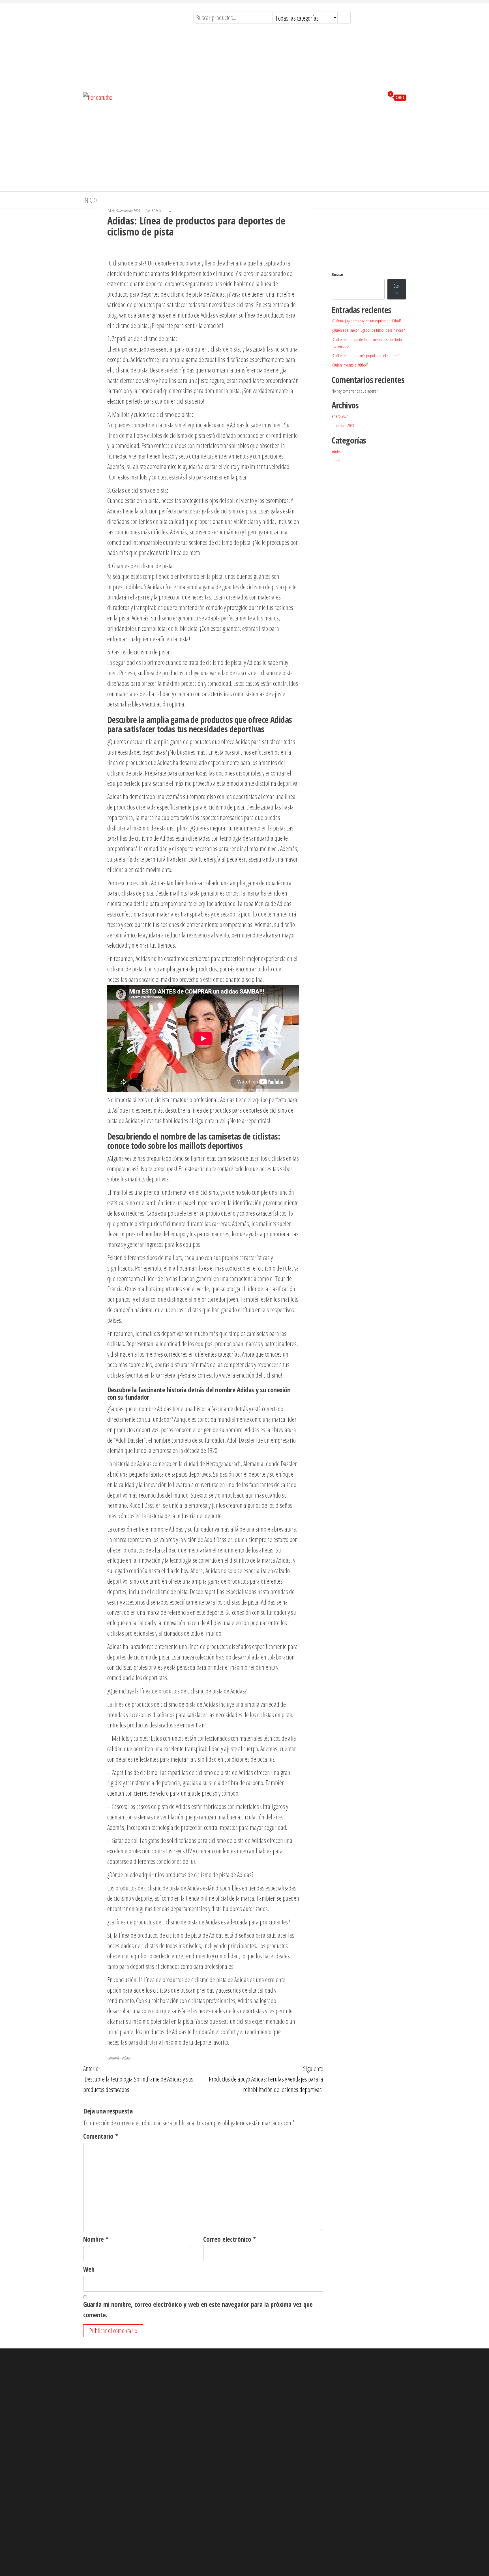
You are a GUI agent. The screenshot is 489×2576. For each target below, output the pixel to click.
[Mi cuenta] (379, 97)
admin (157, 211)
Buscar (338, 274)
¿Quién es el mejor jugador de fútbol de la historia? (368, 330)
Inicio (90, 200)
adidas (126, 2058)
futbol (336, 461)
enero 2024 (340, 416)
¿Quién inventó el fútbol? (350, 365)
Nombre (96, 2239)
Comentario (101, 2136)
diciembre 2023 (343, 425)
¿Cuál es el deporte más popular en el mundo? (365, 356)
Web (89, 2269)
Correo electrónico (230, 2239)
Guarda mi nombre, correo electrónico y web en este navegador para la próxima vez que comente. (198, 2310)
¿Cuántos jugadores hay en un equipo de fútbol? (366, 321)
